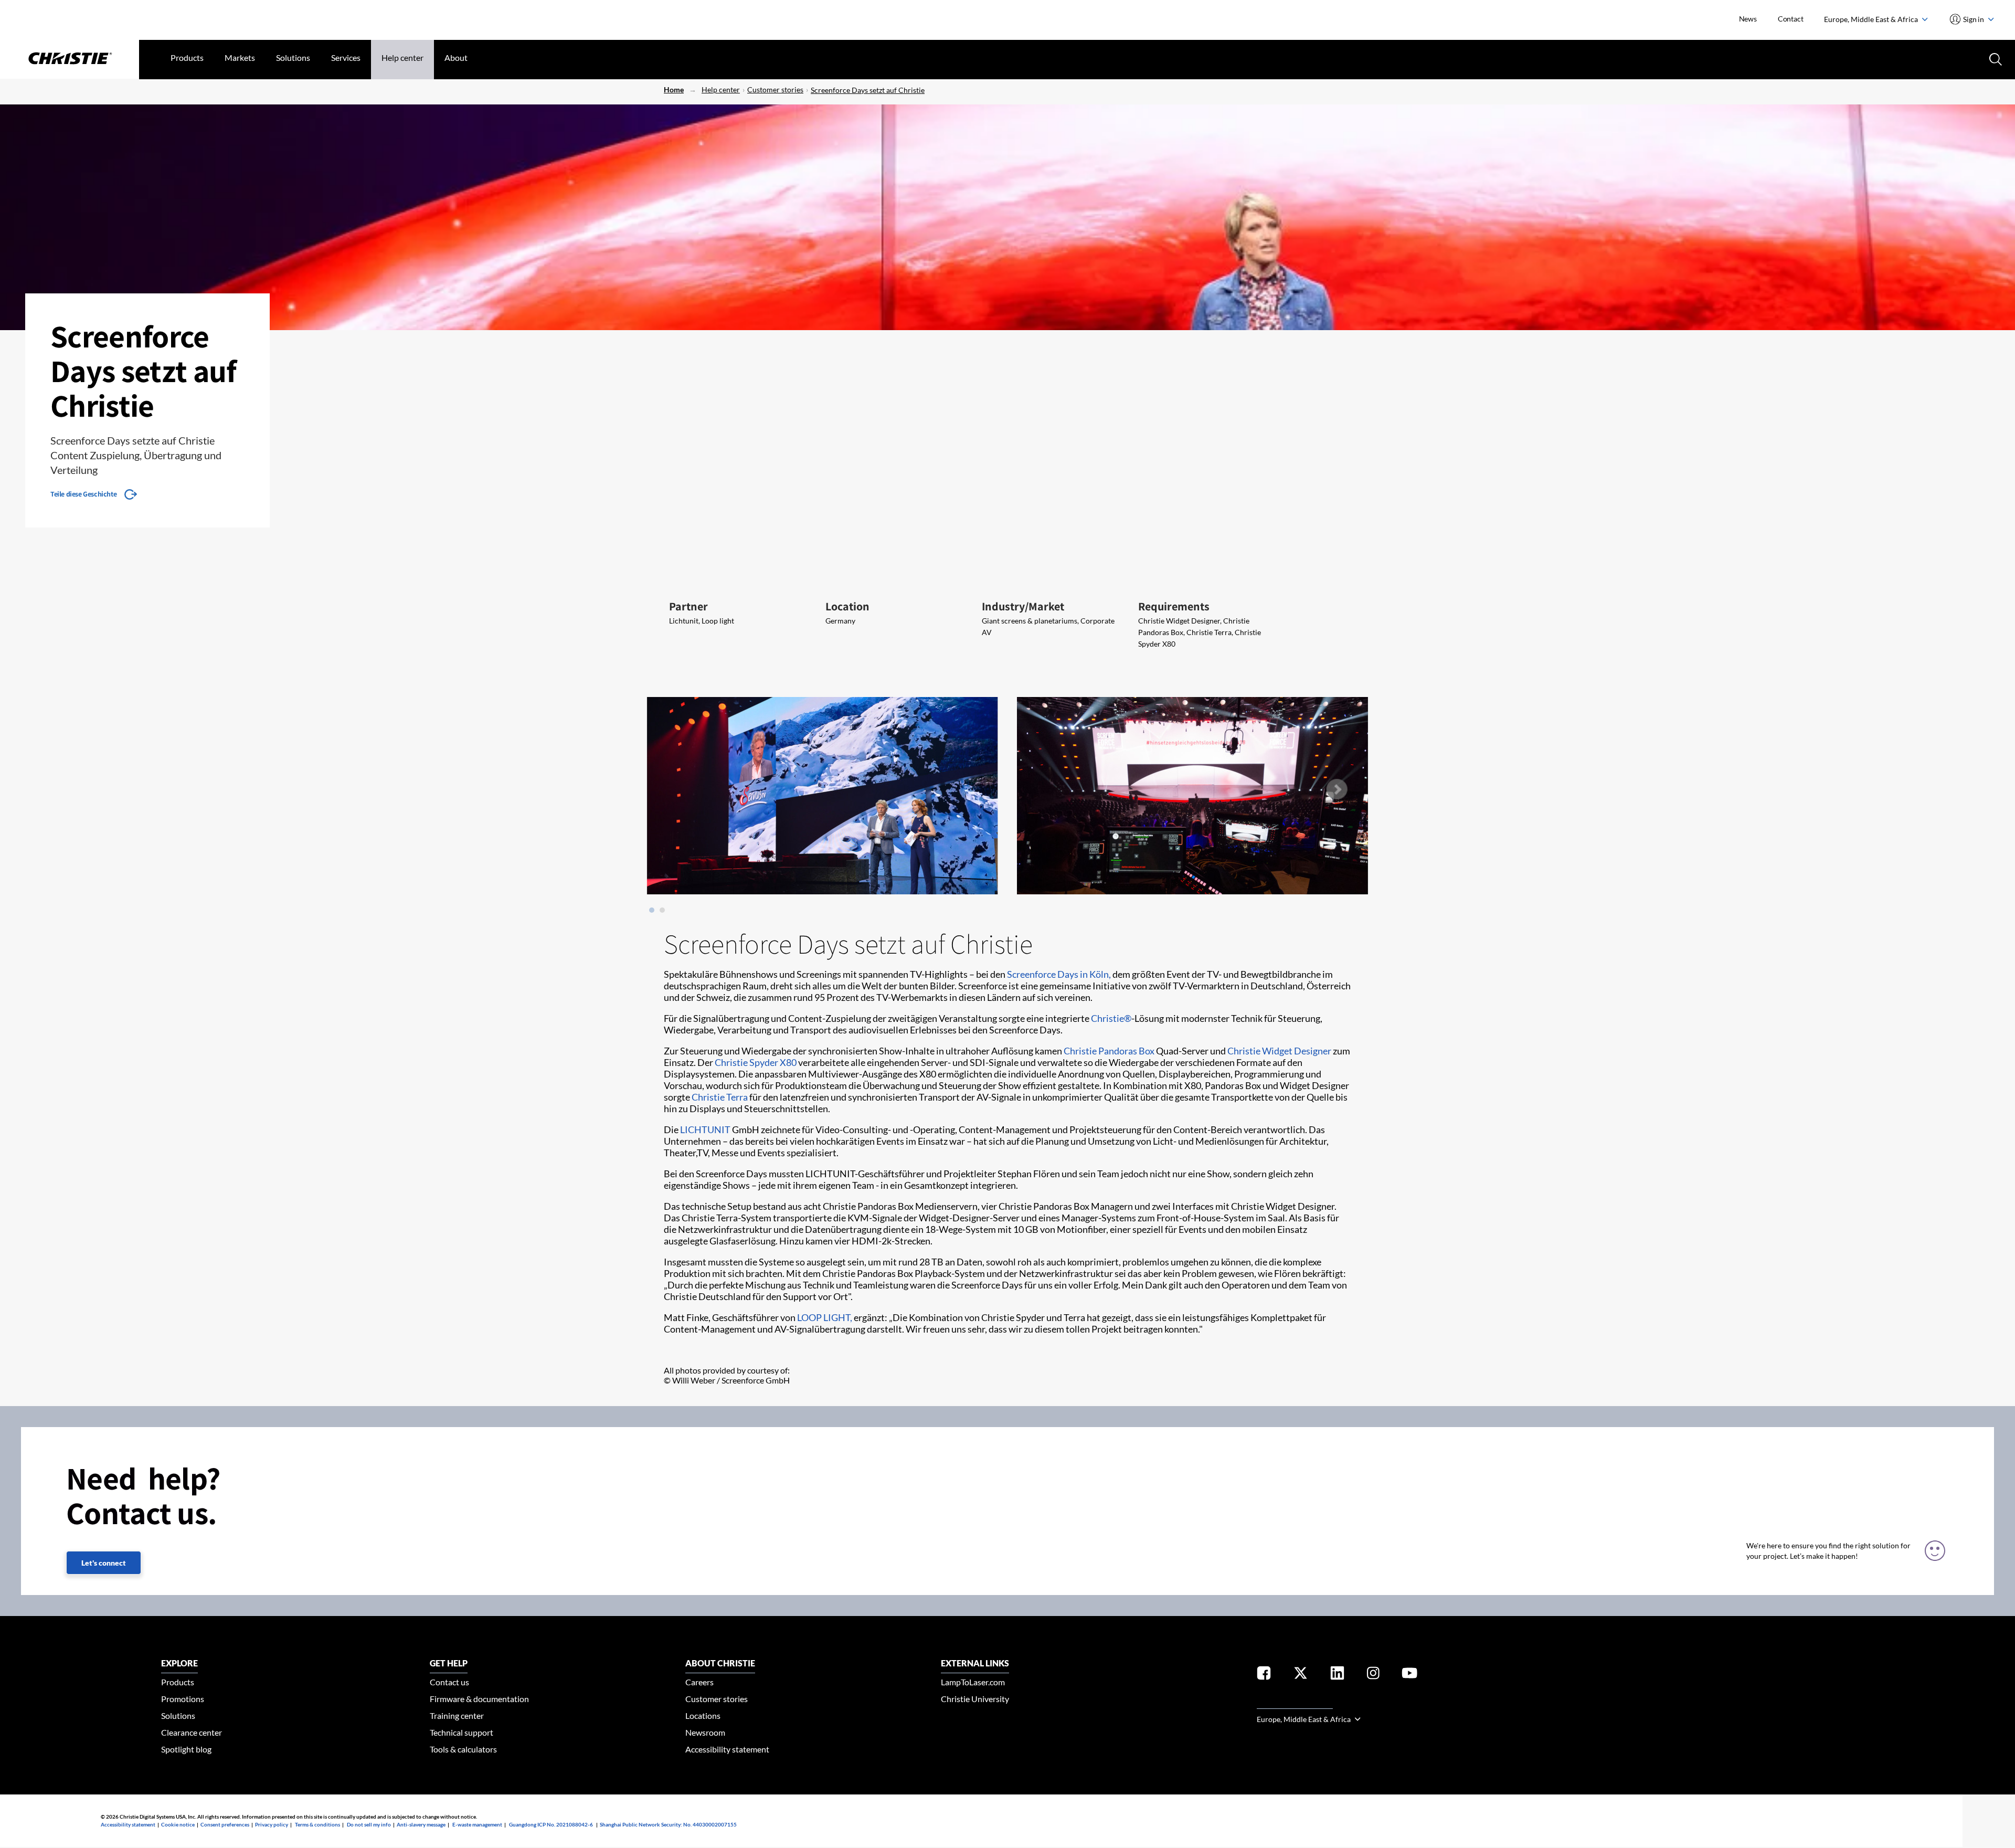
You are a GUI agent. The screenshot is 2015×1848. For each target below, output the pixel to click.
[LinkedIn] (1337, 1675)
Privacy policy (272, 1824)
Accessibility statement (727, 1749)
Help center (402, 57)
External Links (975, 1663)
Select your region (1295, 1702)
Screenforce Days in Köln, (1059, 974)
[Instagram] (1373, 1675)
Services (346, 57)
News (1748, 19)
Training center (457, 1715)
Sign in (1974, 19)
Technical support (462, 1732)
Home (674, 89)
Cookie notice (178, 1824)
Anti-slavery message (421, 1824)
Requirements (1174, 606)
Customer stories (775, 89)
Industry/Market (1023, 606)
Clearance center (192, 1732)
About (456, 57)
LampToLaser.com (973, 1682)
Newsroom (705, 1732)
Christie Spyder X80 (756, 1062)
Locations (703, 1715)
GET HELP (449, 1663)
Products (187, 57)
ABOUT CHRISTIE (720, 1663)
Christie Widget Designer (1279, 1051)
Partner (688, 606)
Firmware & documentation (479, 1699)
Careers (699, 1682)
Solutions (293, 57)
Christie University (975, 1699)
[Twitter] (1301, 1675)
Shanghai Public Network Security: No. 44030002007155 (668, 1824)
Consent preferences (225, 1824)
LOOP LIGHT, (825, 1317)
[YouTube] (1409, 1675)
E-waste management (477, 1824)
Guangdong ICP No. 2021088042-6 (551, 1824)
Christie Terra (720, 1097)
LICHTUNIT (705, 1129)
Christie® (1111, 1018)
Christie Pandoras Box (1109, 1051)
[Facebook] (1264, 1675)
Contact (1791, 19)
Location (847, 606)
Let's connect (104, 1563)
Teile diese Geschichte (83, 494)
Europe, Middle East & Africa (1872, 19)
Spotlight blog (186, 1749)
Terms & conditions (317, 1824)
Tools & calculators (463, 1749)
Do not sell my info (369, 1824)
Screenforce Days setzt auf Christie (868, 90)
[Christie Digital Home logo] (70, 59)
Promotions (183, 1699)
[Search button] (1995, 58)
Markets (240, 57)
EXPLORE (179, 1663)
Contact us (449, 1682)
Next (1337, 789)
